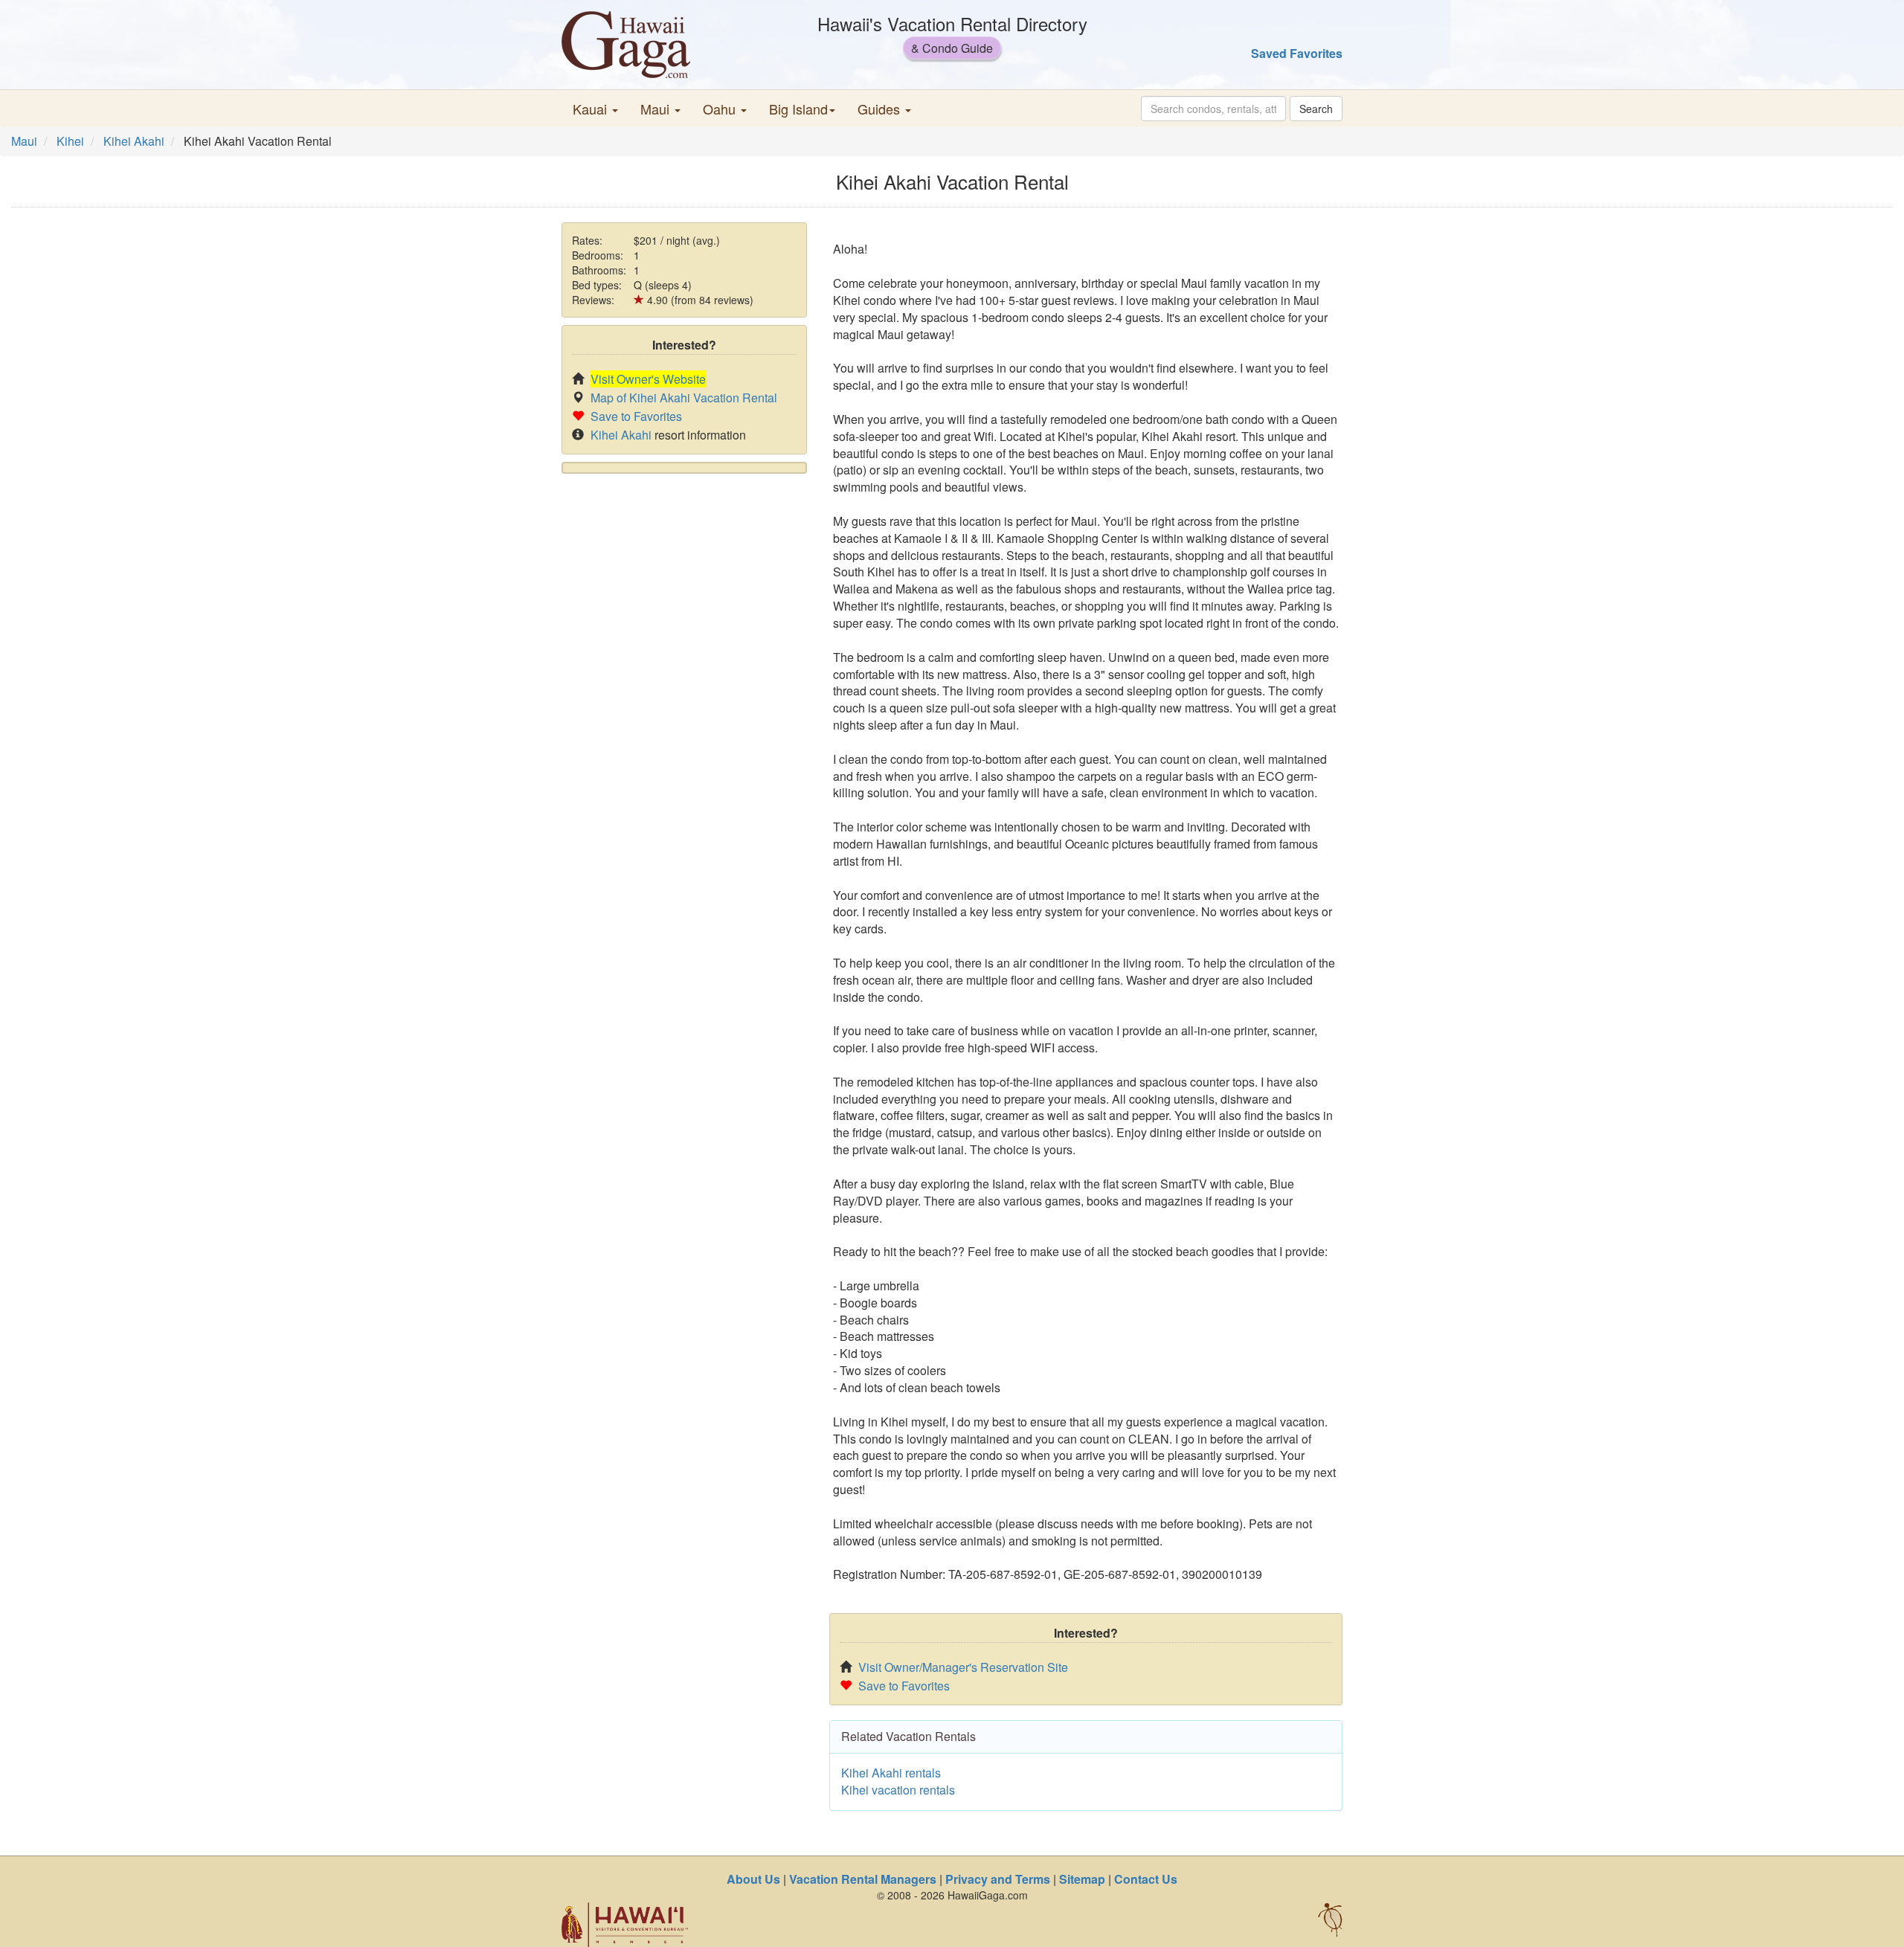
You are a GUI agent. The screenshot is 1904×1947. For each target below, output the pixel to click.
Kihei (70, 141)
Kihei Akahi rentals (891, 1773)
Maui (24, 141)
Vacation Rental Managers (863, 1879)
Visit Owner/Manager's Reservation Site (963, 1667)
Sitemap (1082, 1879)
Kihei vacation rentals (898, 1790)
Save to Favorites (636, 416)
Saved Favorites (1297, 53)
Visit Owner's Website (648, 379)
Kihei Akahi (134, 141)
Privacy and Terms (998, 1879)
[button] (595, 109)
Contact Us (1146, 1879)
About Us (753, 1879)
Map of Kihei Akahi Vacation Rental (684, 398)
